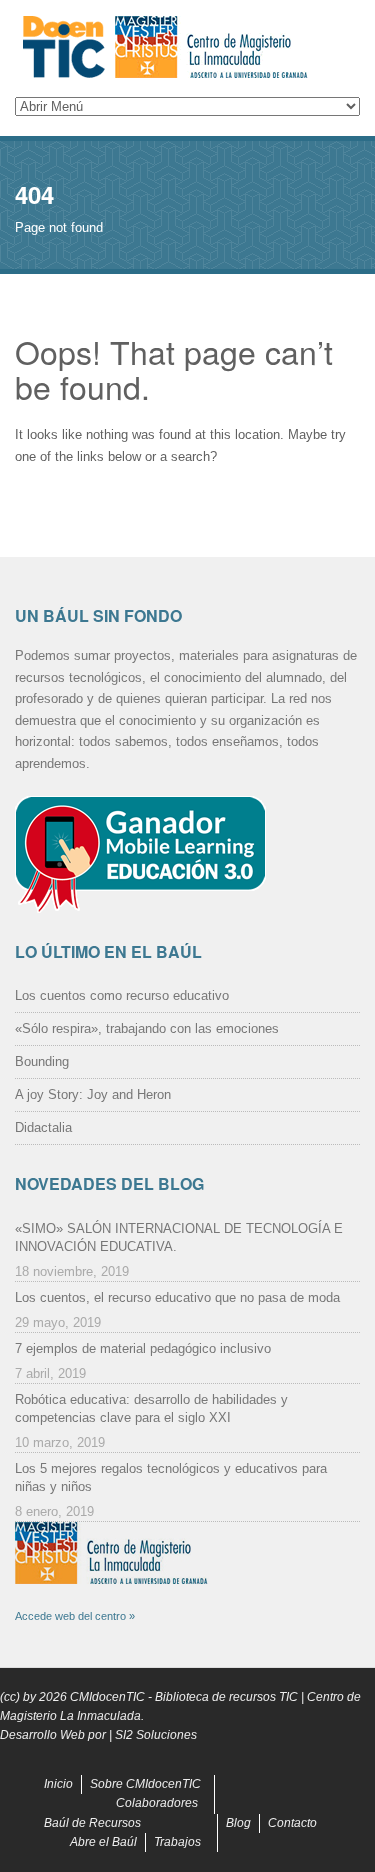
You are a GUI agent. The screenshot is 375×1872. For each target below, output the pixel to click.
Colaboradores (157, 1803)
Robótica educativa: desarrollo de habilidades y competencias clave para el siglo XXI (151, 1408)
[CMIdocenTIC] (187, 48)
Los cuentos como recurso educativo (122, 995)
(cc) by (18, 1697)
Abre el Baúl (103, 1842)
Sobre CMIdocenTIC (145, 1784)
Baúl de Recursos (92, 1823)
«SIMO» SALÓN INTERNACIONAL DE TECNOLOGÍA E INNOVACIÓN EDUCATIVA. (179, 1237)
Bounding (42, 1061)
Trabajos (177, 1842)
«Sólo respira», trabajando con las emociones (147, 1028)
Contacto (292, 1823)
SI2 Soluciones (156, 1735)
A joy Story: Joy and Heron (93, 1094)
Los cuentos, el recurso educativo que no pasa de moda (177, 1297)
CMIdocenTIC (107, 1697)
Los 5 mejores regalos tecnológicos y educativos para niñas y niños (171, 1477)
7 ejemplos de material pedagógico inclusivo (143, 1348)
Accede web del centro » (75, 1616)
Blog (238, 1823)
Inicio (58, 1784)
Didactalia (43, 1127)
